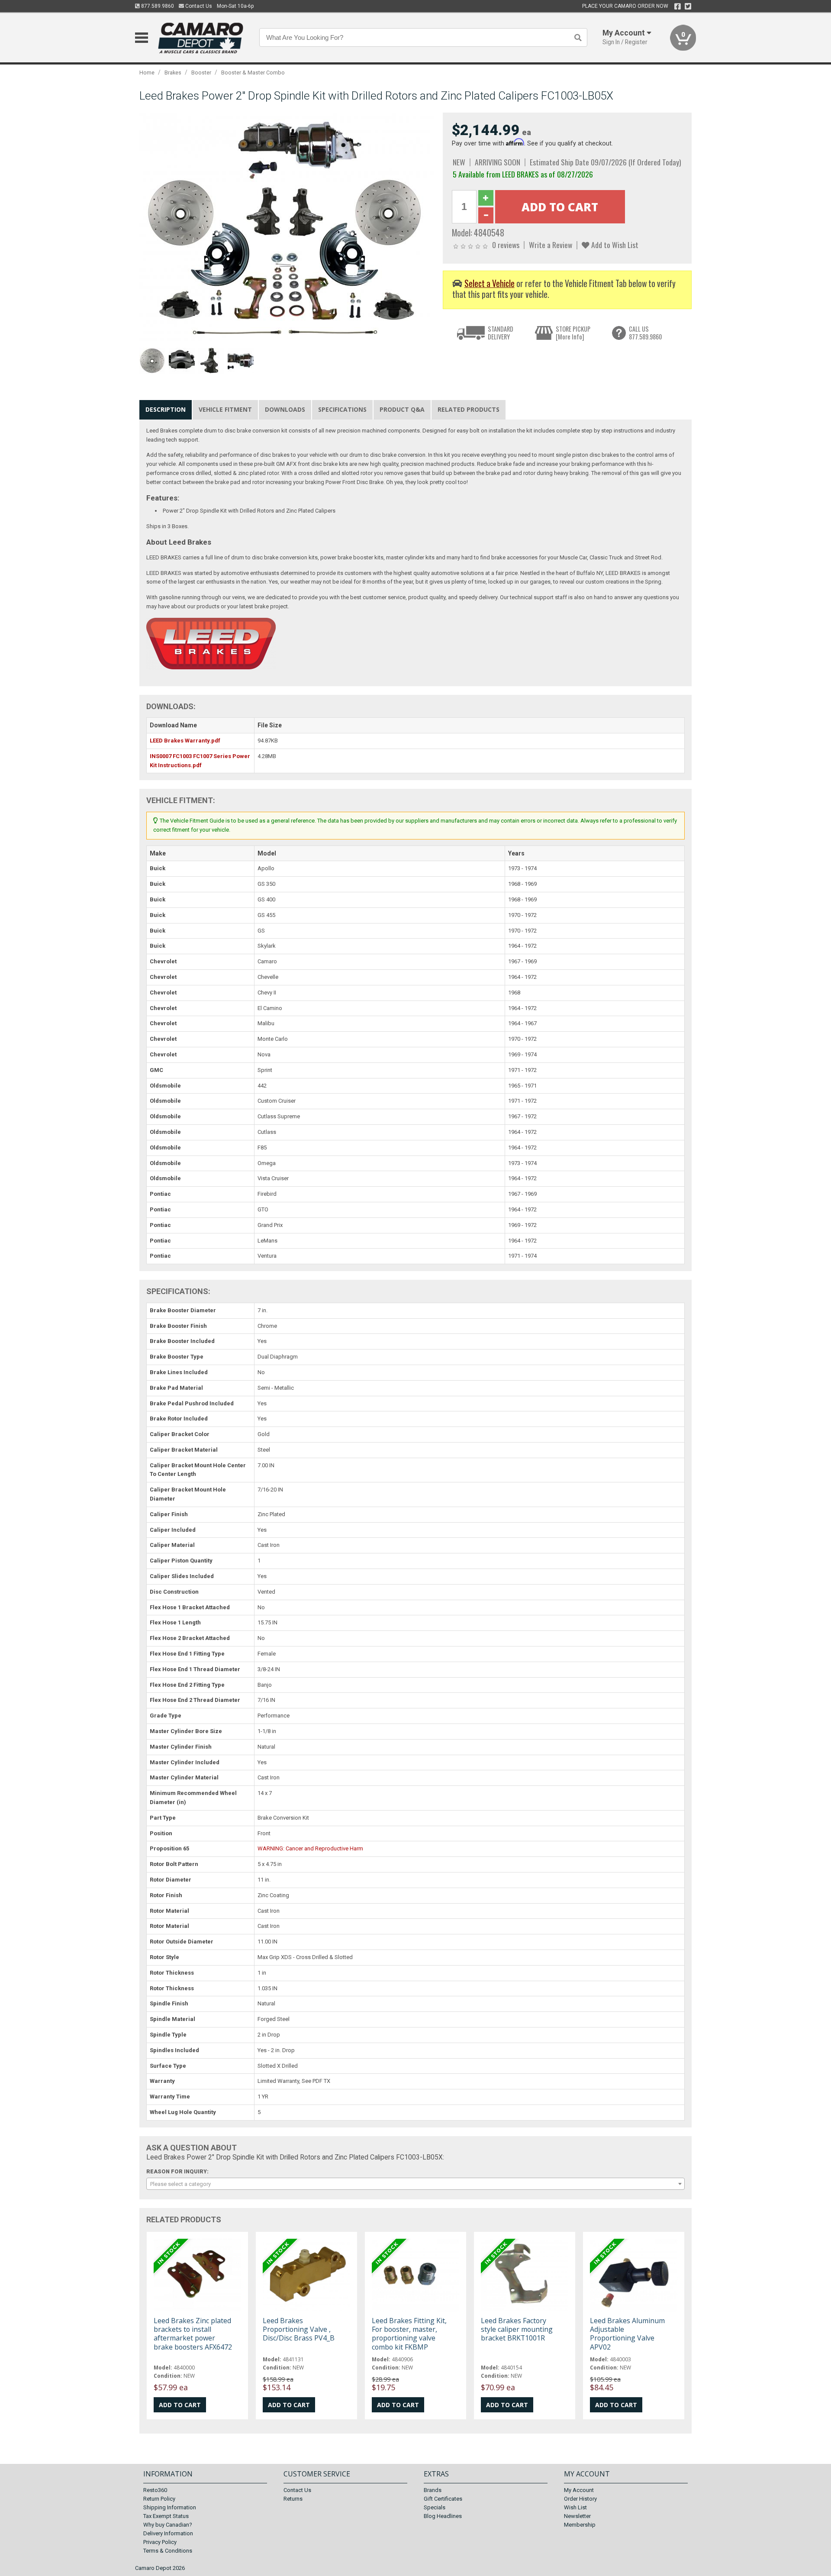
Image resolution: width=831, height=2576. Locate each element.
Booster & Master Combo (253, 73)
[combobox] (415, 2184)
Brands (433, 2490)
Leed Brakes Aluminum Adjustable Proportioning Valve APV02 (627, 2334)
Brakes (173, 73)
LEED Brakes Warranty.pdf (185, 741)
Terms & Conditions (168, 2551)
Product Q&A (402, 409)
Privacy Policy (160, 2542)
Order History (580, 2499)
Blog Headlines (443, 2516)
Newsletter (577, 2516)
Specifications (342, 409)
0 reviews (506, 245)
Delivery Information (168, 2533)
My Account (579, 2490)
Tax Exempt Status (166, 2516)
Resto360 (155, 2490)
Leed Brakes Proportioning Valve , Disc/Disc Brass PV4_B (299, 2329)
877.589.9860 (157, 6)
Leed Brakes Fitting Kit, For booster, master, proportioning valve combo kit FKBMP (409, 2334)
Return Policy (159, 2499)
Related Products (469, 409)
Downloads (285, 409)
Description (166, 409)
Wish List (575, 2507)
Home (147, 73)
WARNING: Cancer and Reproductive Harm (310, 1848)
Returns (293, 2499)
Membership (580, 2525)
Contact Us (198, 6)
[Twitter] (688, 6)
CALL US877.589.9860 (645, 333)
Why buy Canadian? (168, 2525)
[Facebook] (678, 6)
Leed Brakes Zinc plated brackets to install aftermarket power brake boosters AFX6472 (193, 2334)
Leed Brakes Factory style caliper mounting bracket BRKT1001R (517, 2329)
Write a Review (551, 245)
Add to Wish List (614, 245)
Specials (435, 2507)
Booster (201, 73)
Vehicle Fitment (225, 409)
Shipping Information (170, 2507)
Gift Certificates (443, 2499)
